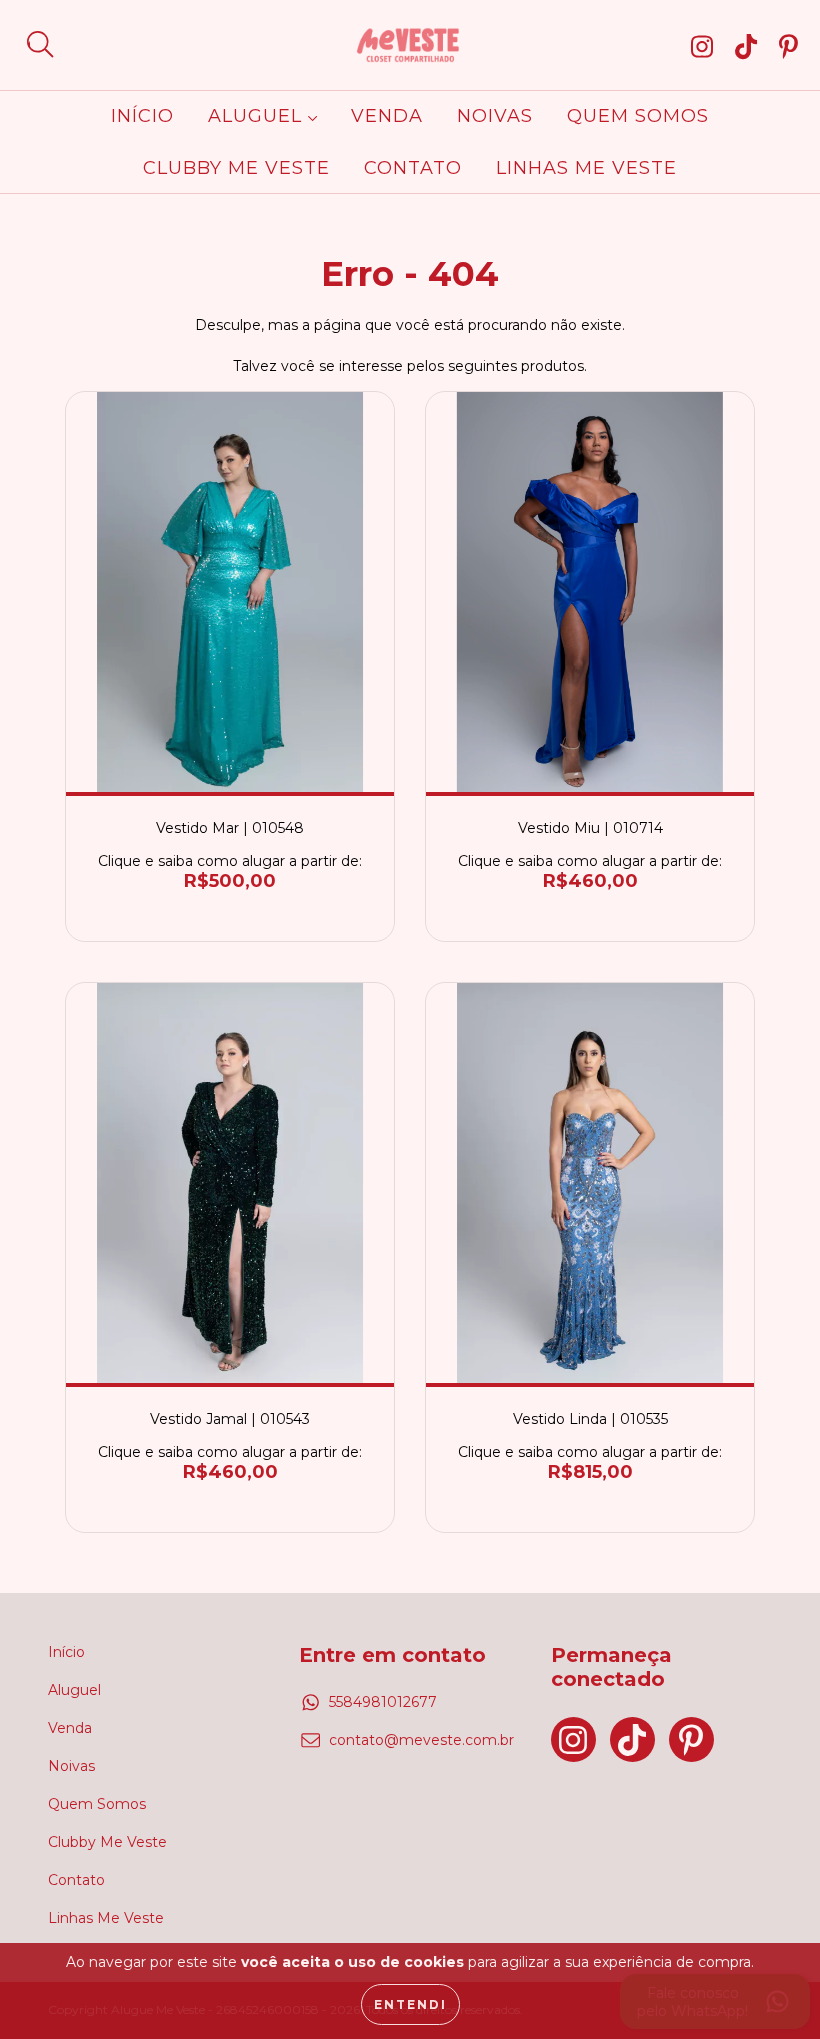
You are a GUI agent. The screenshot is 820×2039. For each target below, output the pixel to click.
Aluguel (258, 116)
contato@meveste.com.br (421, 1740)
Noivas (495, 116)
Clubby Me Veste (236, 168)
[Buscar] (40, 44)
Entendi (410, 2004)
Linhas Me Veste (586, 168)
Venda (387, 116)
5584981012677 (383, 1702)
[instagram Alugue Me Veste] (706, 45)
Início (142, 116)
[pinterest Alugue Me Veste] (788, 45)
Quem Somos (638, 116)
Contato (413, 168)
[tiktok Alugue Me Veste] (750, 45)
